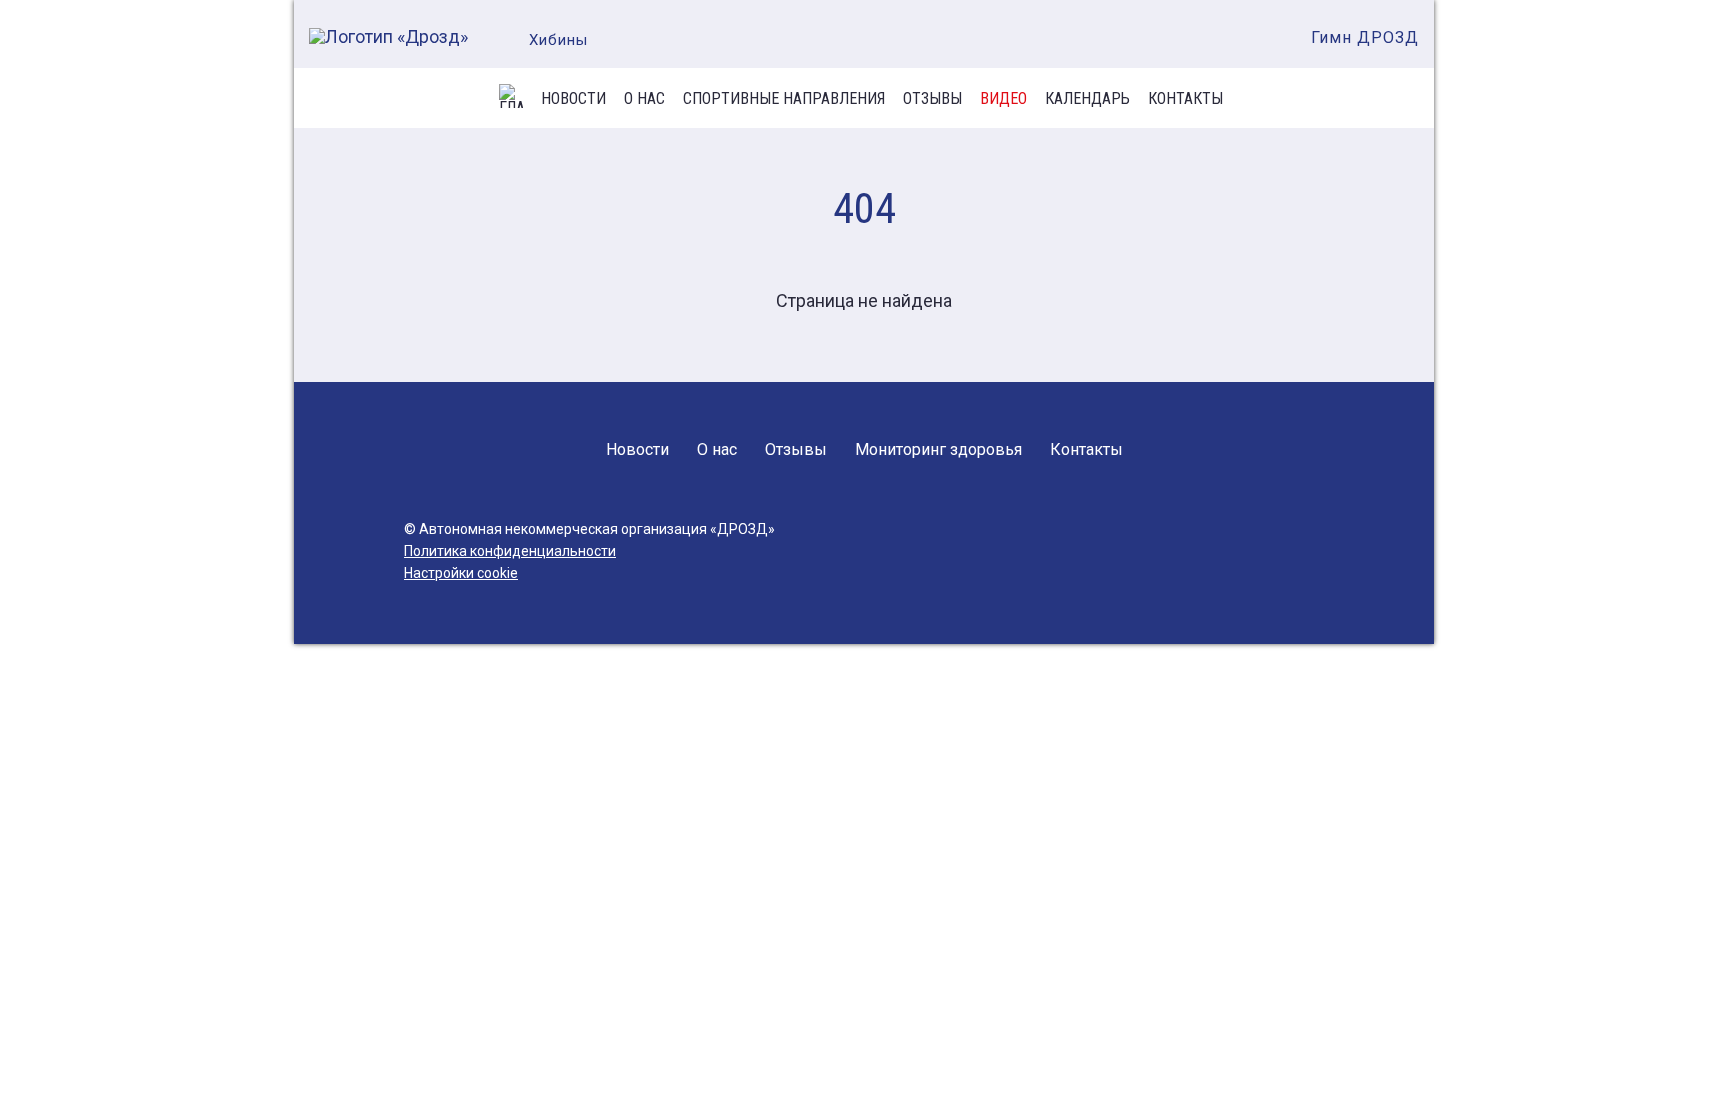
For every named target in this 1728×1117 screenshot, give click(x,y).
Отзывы (932, 99)
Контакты (1185, 99)
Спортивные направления (784, 99)
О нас (644, 99)
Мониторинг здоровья (938, 450)
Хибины (558, 40)
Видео (1003, 99)
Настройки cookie (461, 573)
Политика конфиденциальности (510, 551)
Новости (573, 99)
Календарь (1087, 99)
